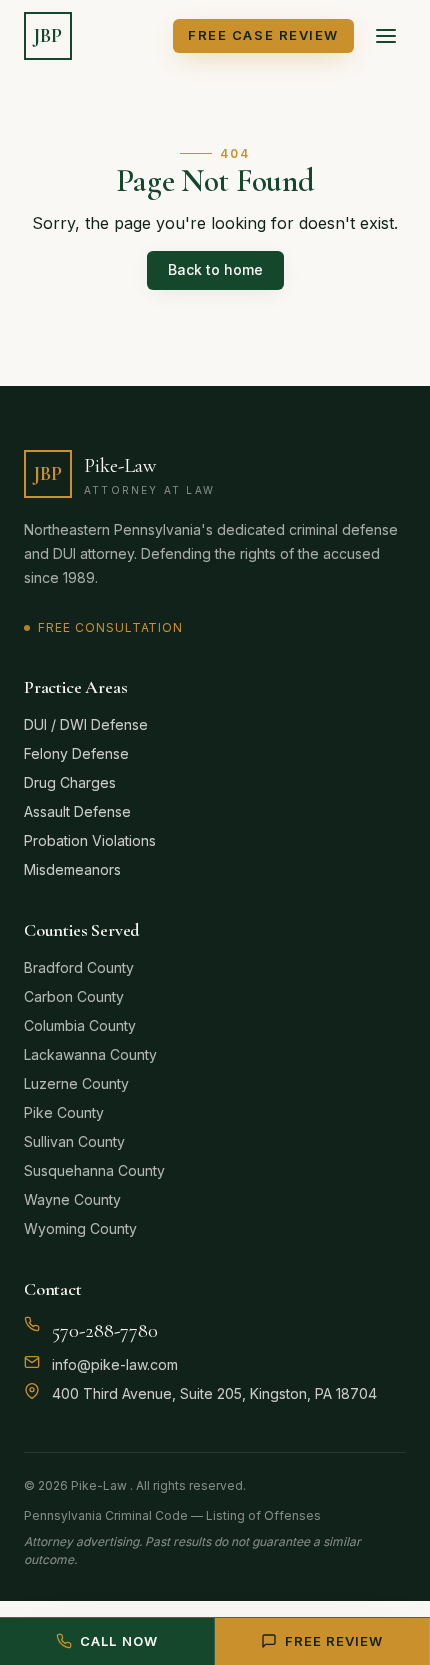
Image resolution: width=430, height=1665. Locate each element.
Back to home (215, 269)
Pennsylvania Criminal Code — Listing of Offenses (172, 1515)
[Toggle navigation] (386, 36)
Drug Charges (70, 782)
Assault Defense (77, 811)
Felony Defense (76, 753)
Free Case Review (263, 35)
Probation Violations (90, 840)
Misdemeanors (72, 869)
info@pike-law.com (115, 1364)
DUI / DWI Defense (86, 724)
